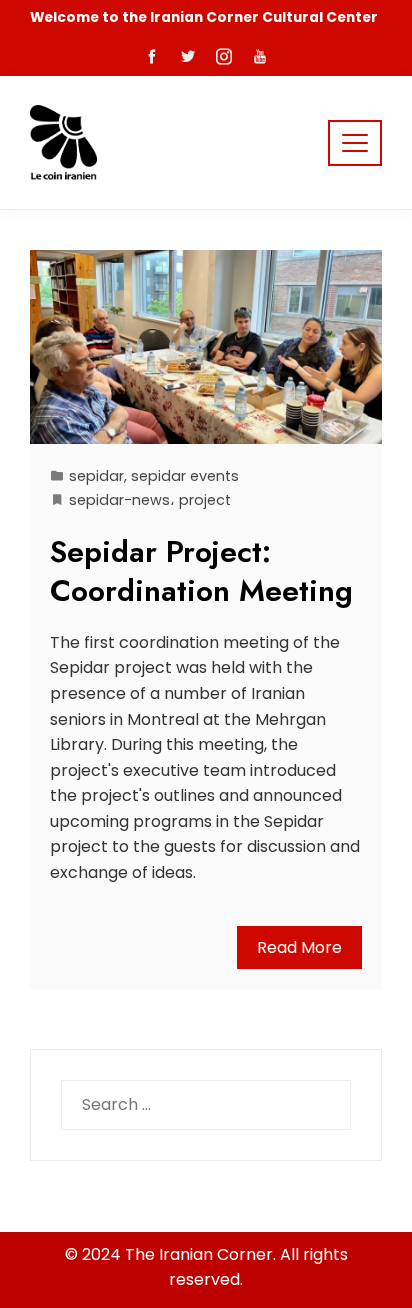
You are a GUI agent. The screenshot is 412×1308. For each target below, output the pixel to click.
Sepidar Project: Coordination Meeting (201, 571)
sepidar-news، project (150, 500)
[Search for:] (206, 1092)
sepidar (96, 476)
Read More (299, 947)
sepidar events (185, 476)
